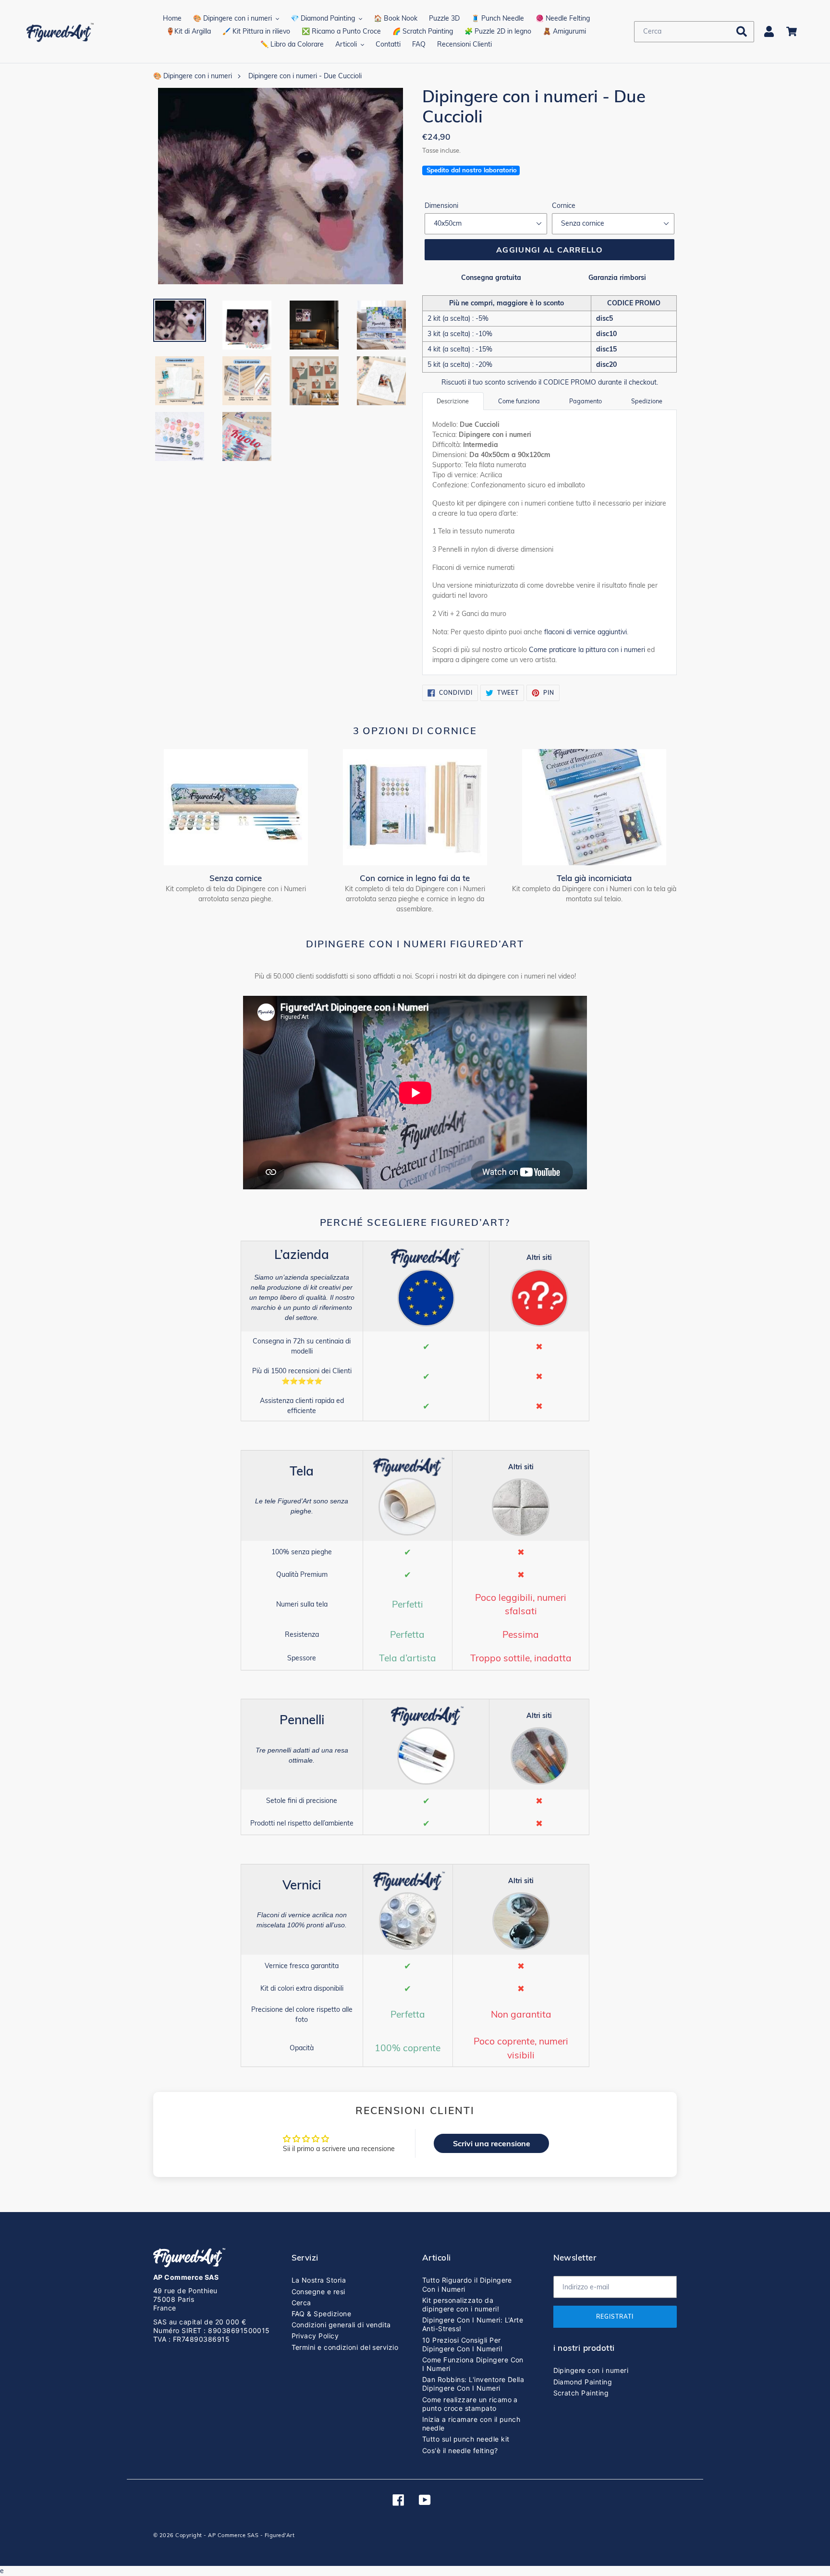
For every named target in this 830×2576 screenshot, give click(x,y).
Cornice (564, 206)
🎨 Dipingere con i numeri (193, 76)
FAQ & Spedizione (322, 2314)
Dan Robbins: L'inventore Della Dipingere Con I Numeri (473, 2384)
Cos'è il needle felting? (460, 2450)
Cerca (301, 2303)
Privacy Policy (315, 2336)
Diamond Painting (583, 2382)
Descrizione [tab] (453, 401)
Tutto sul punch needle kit (466, 2439)
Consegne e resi (318, 2292)
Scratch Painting (581, 2393)
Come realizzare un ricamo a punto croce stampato (470, 2404)
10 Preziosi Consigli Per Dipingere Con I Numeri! (462, 2344)
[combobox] (694, 32)
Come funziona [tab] (519, 401)
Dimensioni (441, 206)
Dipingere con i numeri (591, 2370)
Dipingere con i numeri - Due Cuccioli (305, 76)
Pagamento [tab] (586, 401)
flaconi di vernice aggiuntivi (586, 632)
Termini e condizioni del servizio (345, 2347)
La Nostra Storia (319, 2280)
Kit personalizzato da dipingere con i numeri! (461, 2304)
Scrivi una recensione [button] (492, 2143)
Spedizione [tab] (647, 401)
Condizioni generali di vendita (341, 2325)
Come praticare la (587, 650)
